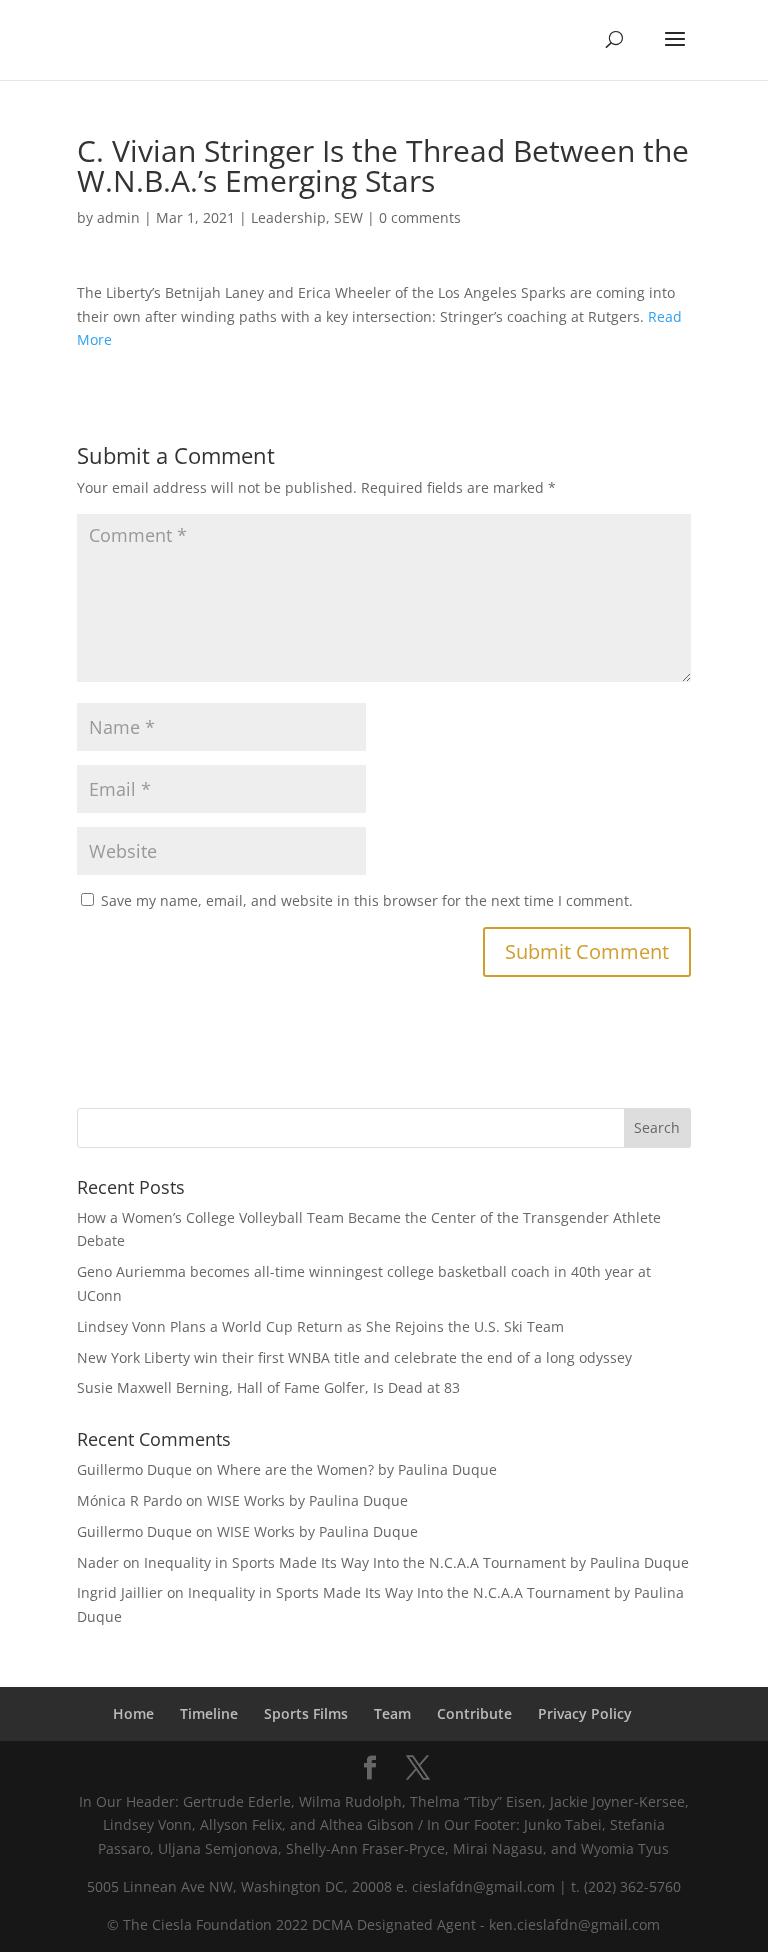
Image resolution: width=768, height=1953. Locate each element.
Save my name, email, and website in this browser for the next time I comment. (367, 900)
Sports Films (306, 1713)
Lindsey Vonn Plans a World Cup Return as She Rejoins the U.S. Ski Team (320, 1326)
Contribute (474, 1713)
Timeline (209, 1713)
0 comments (420, 217)
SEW (348, 217)
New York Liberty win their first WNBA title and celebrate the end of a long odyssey (354, 1357)
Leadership (288, 217)
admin (118, 217)
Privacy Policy (585, 1713)
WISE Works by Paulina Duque (307, 1500)
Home (133, 1713)
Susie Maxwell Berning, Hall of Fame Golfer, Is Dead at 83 (268, 1387)
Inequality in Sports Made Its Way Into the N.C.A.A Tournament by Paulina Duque (416, 1562)
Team (392, 1713)
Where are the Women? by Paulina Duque (357, 1469)
